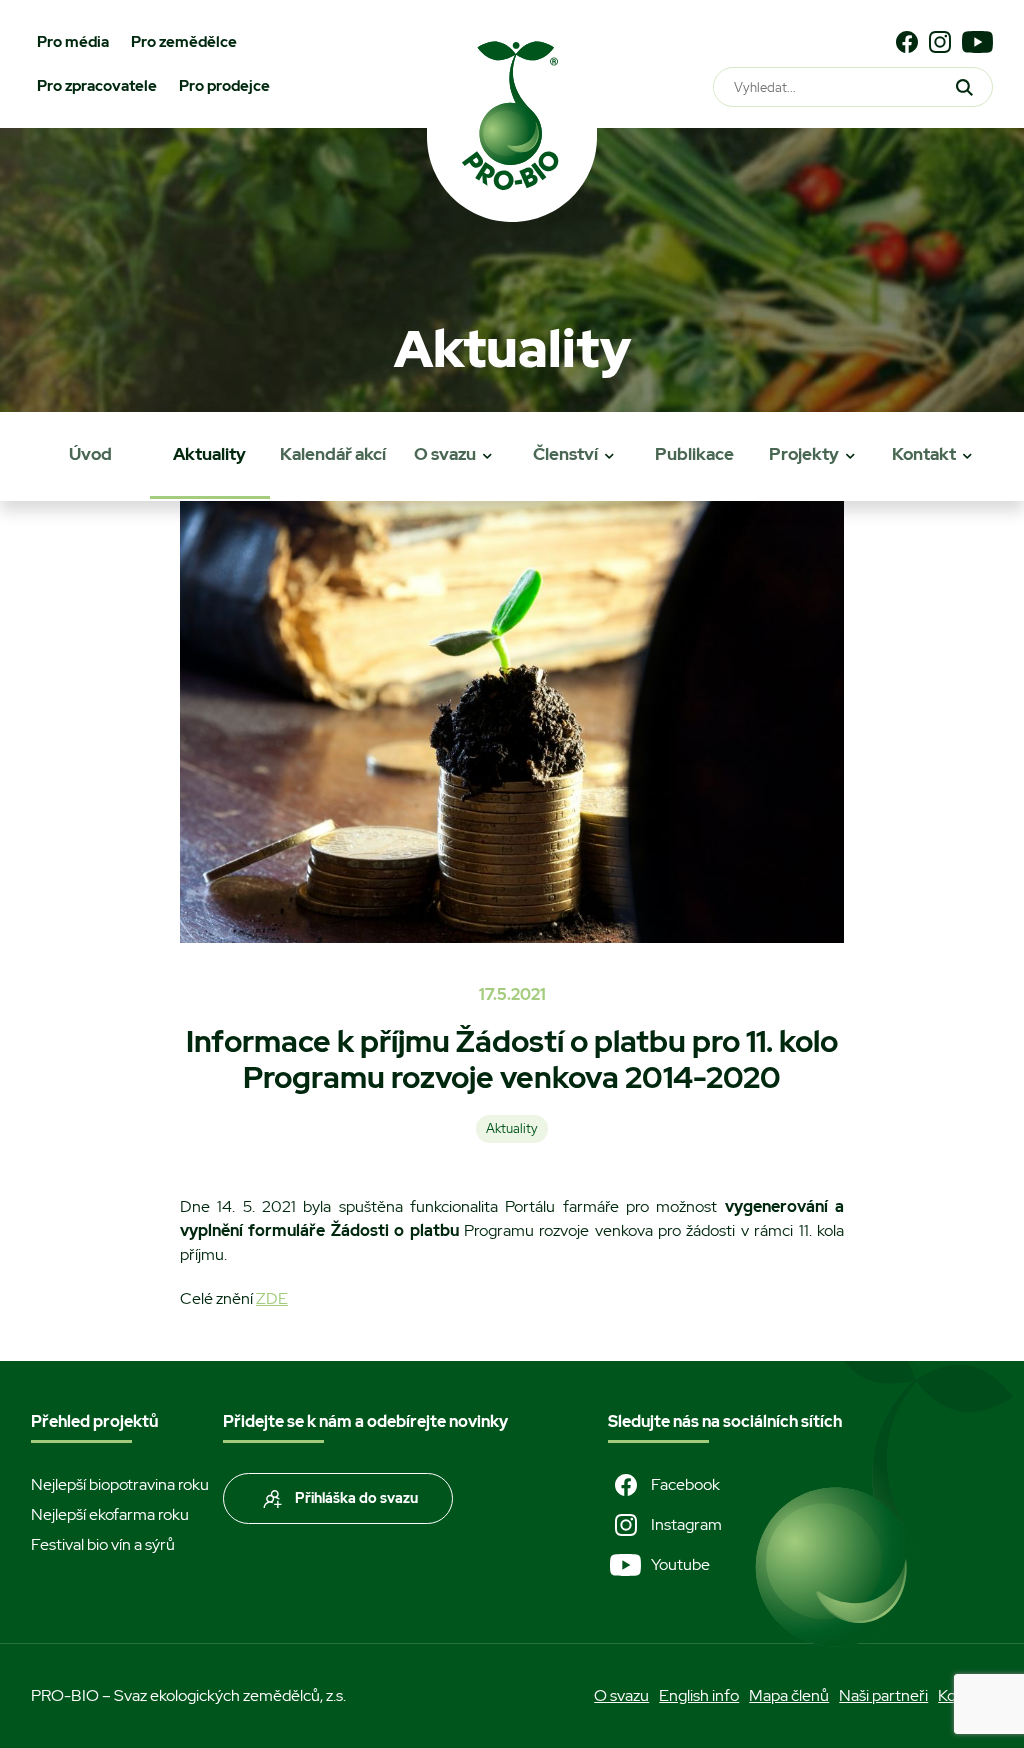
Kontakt (924, 454)
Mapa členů (789, 1695)
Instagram (686, 1524)
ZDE (272, 1298)
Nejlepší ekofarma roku (110, 1514)
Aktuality (209, 454)
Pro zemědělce (184, 42)
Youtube (680, 1564)
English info (699, 1695)
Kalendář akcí (333, 454)
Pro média (73, 42)
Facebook (685, 1484)
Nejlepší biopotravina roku (120, 1484)
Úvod (90, 454)
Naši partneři (883, 1695)
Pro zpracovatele (97, 86)
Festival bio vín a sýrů (103, 1544)
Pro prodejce (224, 86)
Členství (565, 454)
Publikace (694, 454)
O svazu (445, 454)
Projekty (804, 454)
